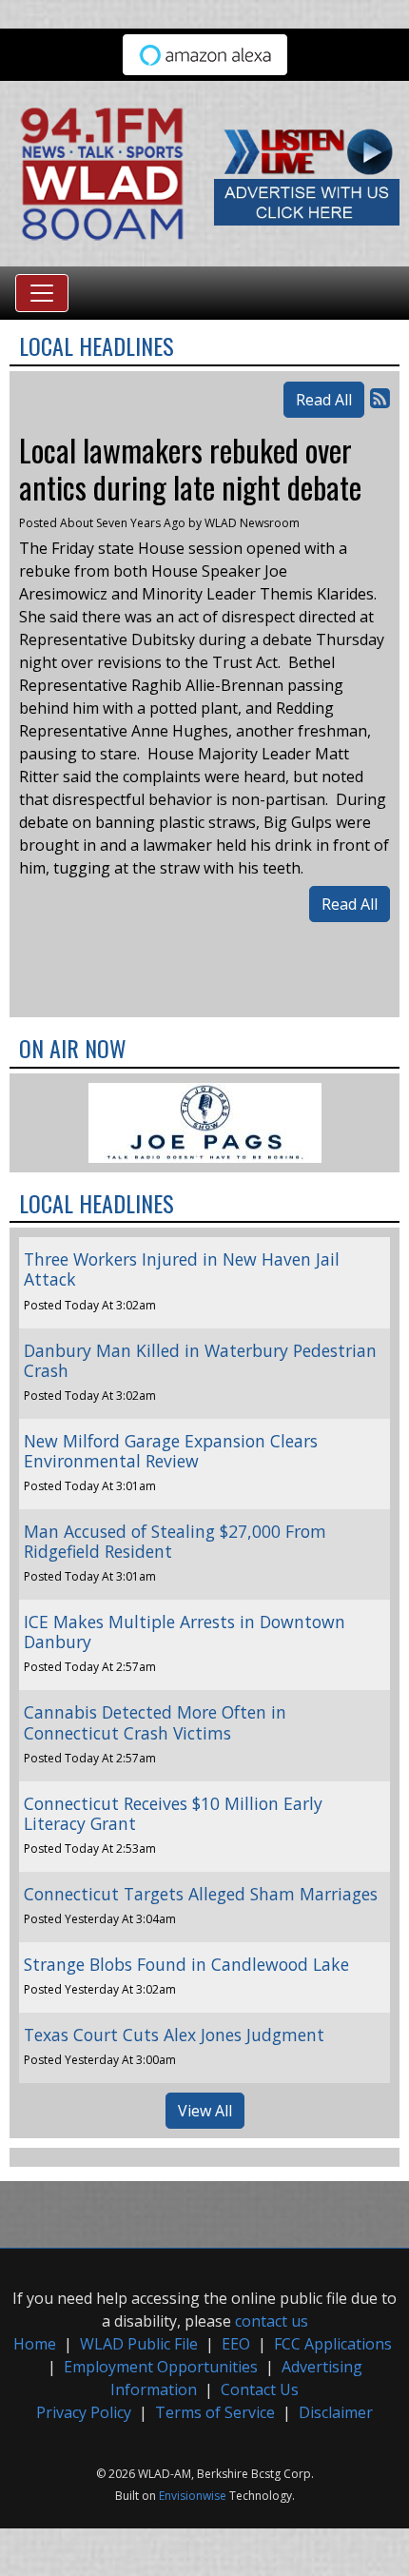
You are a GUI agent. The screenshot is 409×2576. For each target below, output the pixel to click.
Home (35, 2344)
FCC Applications (333, 2344)
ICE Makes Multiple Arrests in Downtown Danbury (185, 1632)
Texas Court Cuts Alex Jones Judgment (174, 2035)
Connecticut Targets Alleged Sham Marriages (201, 1894)
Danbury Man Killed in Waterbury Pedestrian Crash (200, 1360)
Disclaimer (336, 2412)
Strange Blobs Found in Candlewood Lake (186, 1964)
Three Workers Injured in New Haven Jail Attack (182, 1269)
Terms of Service (215, 2412)
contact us (272, 2321)
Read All (324, 400)
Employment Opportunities (161, 2367)
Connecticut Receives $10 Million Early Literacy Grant (173, 1813)
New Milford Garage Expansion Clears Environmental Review (171, 1451)
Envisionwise (193, 2496)
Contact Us (260, 2389)
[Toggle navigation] (42, 293)
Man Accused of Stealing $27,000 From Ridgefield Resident (175, 1541)
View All (205, 2111)
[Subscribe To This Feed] (380, 397)
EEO (236, 2344)
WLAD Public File (139, 2344)
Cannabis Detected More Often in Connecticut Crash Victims (155, 1722)
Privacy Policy (84, 2412)
